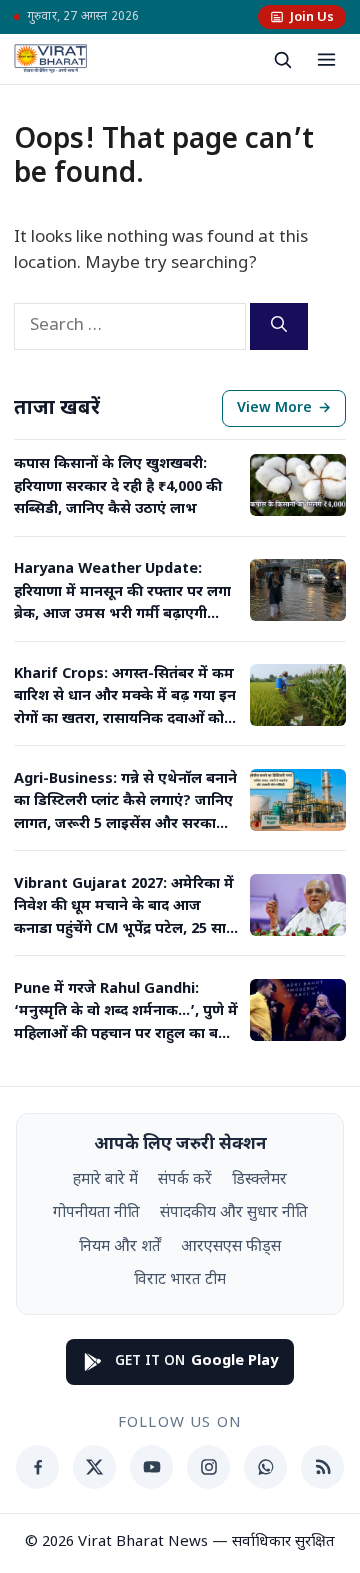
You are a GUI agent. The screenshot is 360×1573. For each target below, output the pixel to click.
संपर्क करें (185, 1180)
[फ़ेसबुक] (37, 1467)
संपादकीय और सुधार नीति (234, 1213)
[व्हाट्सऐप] (265, 1467)
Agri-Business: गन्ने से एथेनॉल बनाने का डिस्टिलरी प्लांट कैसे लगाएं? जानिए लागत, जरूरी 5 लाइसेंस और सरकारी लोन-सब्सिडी (125, 803)
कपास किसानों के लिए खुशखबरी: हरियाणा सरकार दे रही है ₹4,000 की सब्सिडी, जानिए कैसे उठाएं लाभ (118, 487)
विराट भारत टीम (180, 1280)
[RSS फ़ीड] (322, 1467)
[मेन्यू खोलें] (326, 59)
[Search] (279, 326)
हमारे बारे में (105, 1180)
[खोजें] (282, 59)
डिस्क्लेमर (259, 1180)
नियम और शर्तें (120, 1247)
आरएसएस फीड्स (231, 1247)
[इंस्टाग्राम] (208, 1467)
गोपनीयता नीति (96, 1213)
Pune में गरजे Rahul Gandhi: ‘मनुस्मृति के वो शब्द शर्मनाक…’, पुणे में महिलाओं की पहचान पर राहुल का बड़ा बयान (126, 1013)
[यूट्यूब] (151, 1467)
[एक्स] (94, 1467)
